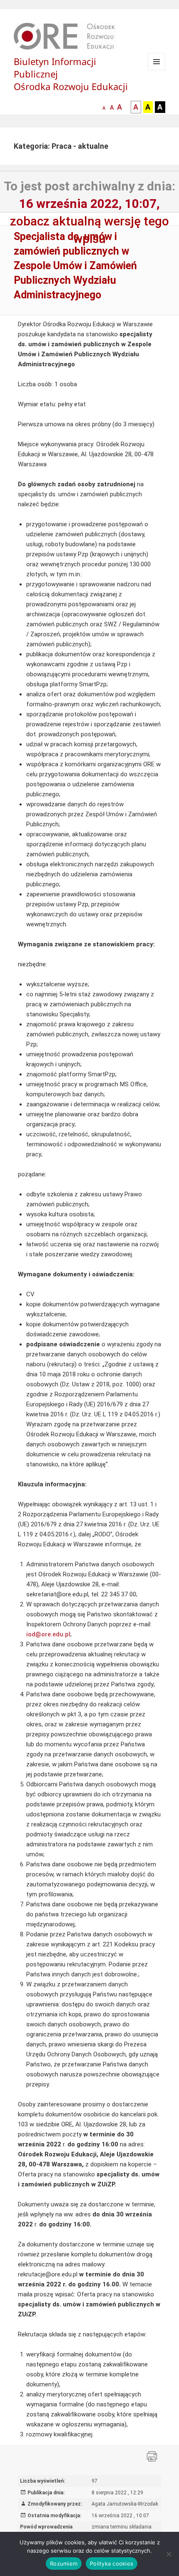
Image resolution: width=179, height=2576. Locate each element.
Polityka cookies (112, 2563)
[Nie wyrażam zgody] (169, 2554)
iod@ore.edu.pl (48, 1634)
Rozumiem (64, 2563)
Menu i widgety (157, 70)
